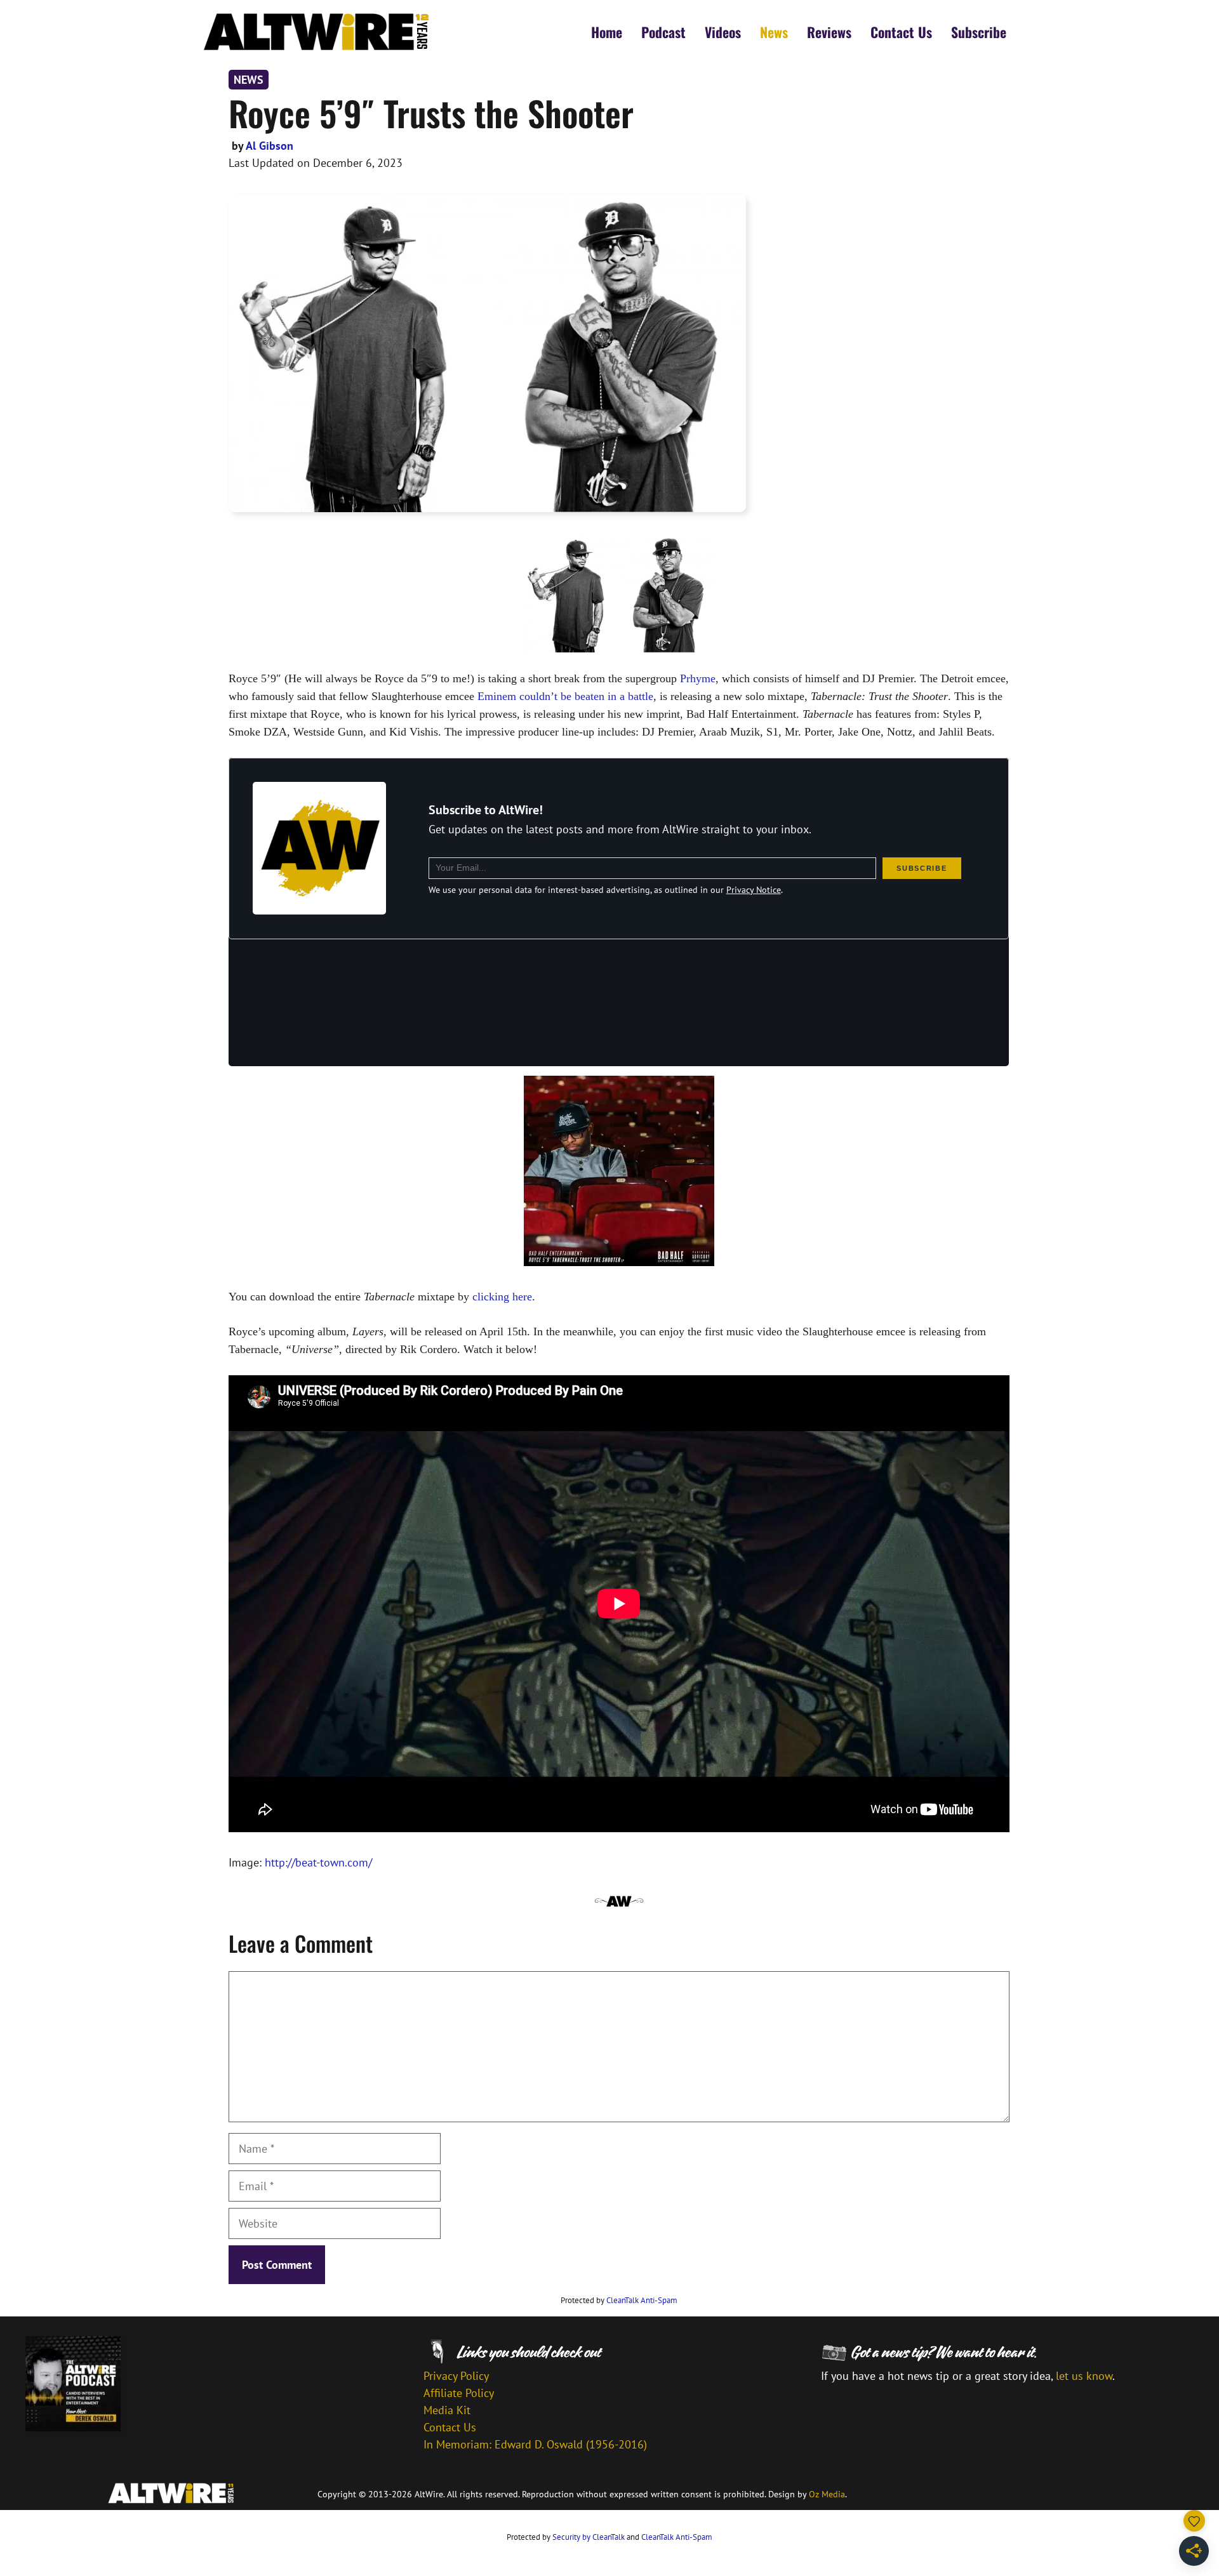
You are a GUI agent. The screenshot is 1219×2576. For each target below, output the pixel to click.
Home (607, 32)
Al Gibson (270, 146)
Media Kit (447, 2410)
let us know (1084, 2376)
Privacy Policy (456, 2376)
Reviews (829, 32)
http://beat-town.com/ (318, 1862)
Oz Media (827, 2494)
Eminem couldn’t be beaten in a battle (565, 696)
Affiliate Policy (459, 2393)
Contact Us (901, 32)
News (774, 32)
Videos (723, 32)
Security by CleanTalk (589, 2537)
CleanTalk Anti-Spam (642, 2300)
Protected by (619, 2300)
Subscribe (979, 32)
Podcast (663, 32)
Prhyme (698, 678)
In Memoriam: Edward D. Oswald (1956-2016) (535, 2444)
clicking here (502, 1297)
